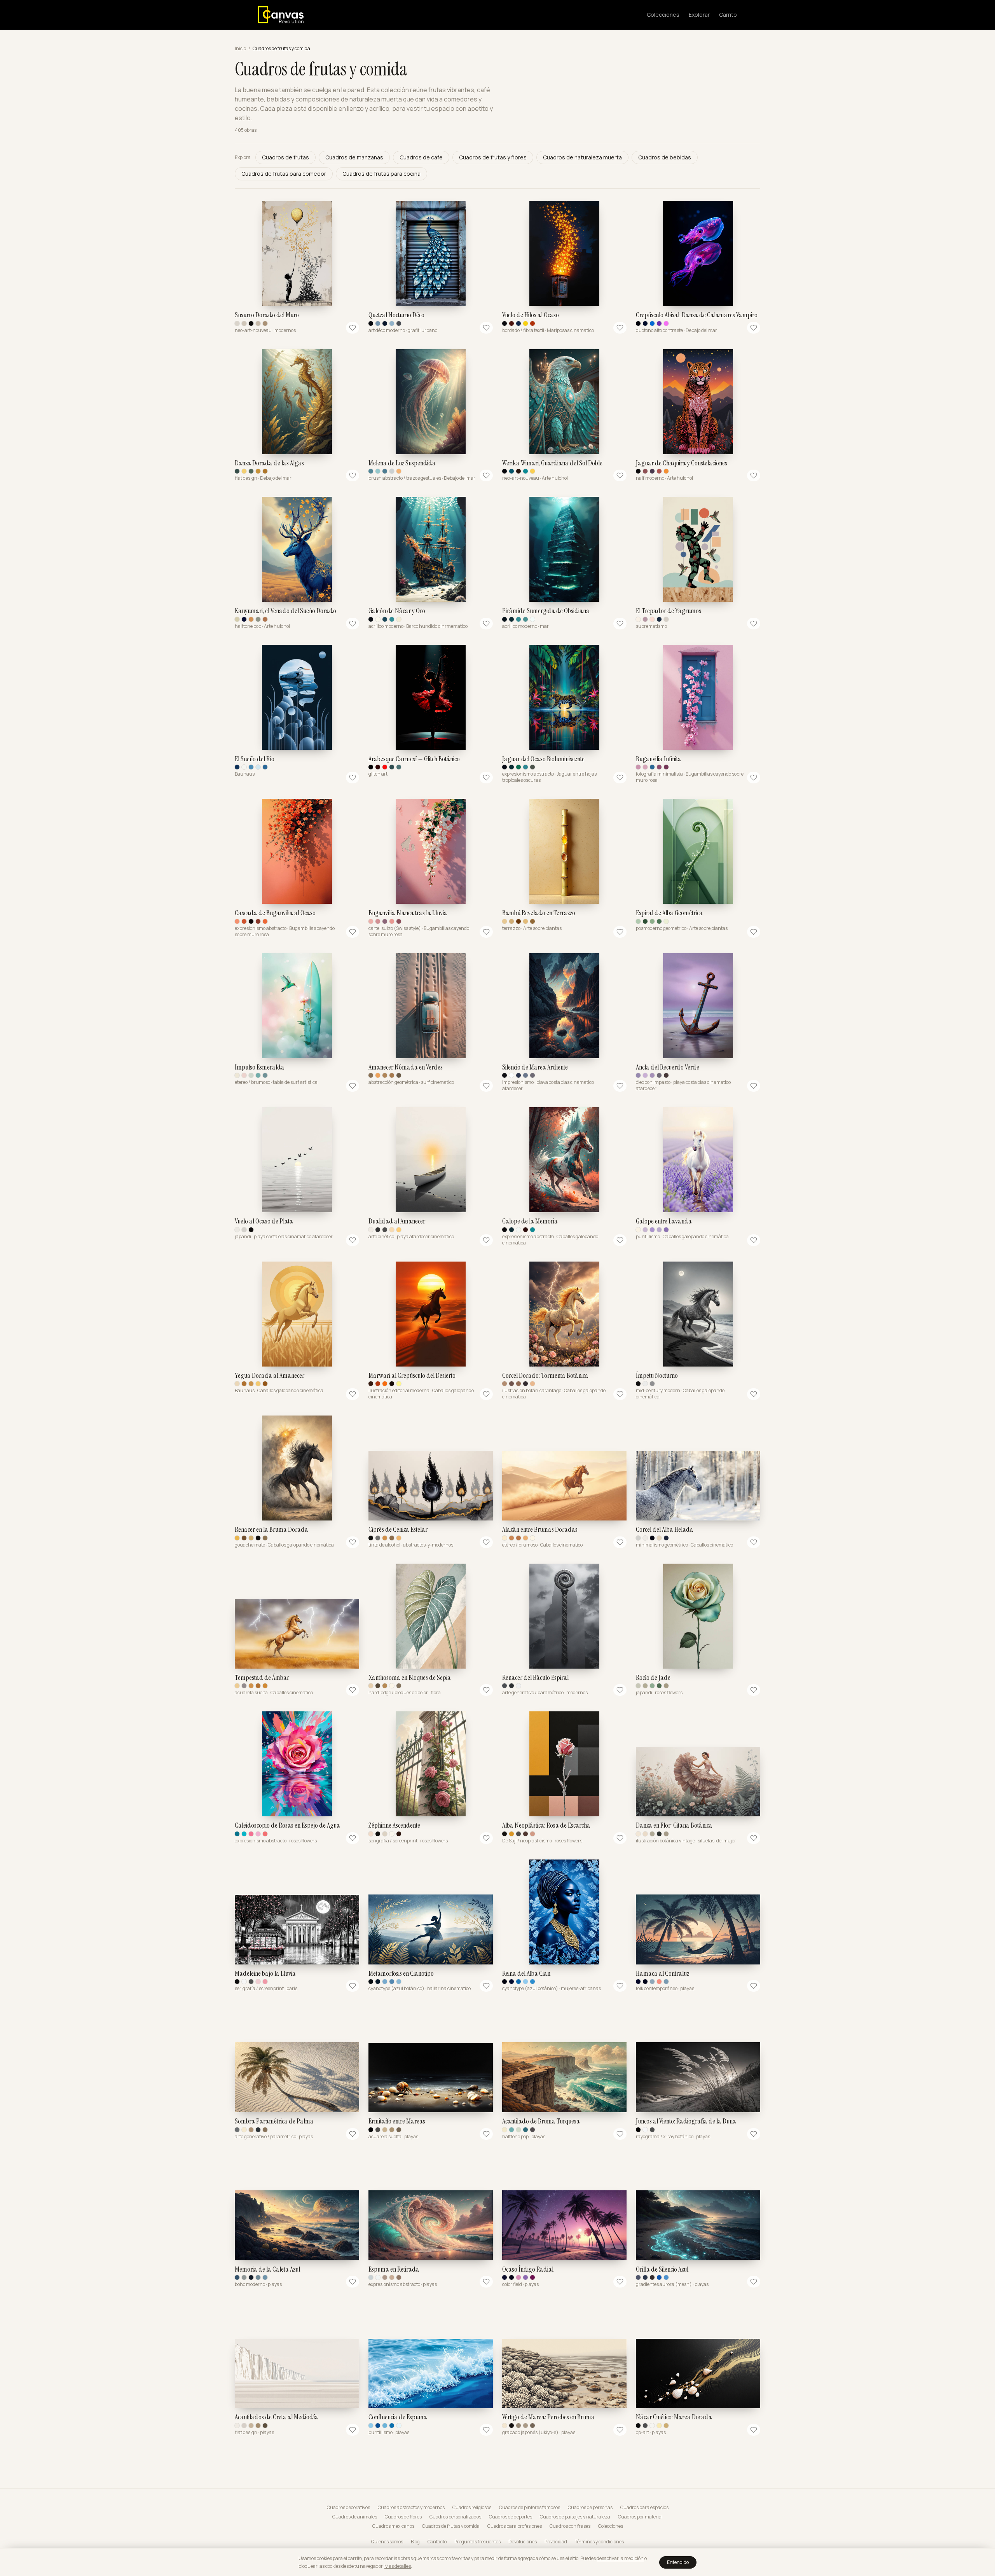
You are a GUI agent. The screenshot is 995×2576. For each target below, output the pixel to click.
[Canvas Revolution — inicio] (281, 15)
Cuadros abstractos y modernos (411, 2508)
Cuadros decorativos (348, 2508)
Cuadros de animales (355, 2517)
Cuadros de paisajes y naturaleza (575, 2517)
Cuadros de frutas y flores (493, 157)
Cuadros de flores (403, 2517)
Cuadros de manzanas (354, 157)
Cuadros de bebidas (665, 157)
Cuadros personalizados (455, 2517)
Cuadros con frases (570, 2526)
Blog (415, 2542)
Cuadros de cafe (421, 157)
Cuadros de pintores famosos (530, 2508)
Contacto (437, 2542)
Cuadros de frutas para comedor (284, 174)
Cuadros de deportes (511, 2517)
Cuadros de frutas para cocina (381, 174)
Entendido (678, 2562)
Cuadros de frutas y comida (451, 2526)
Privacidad (556, 2542)
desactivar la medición (620, 2558)
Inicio (240, 49)
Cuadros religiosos (472, 2508)
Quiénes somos (387, 2542)
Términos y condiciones (599, 2542)
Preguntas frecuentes (477, 2542)
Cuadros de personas (590, 2508)
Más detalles (398, 2566)
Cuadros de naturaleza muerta (582, 157)
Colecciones (663, 15)
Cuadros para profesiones (515, 2526)
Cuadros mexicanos (393, 2526)
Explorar (699, 15)
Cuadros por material (640, 2517)
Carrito (728, 15)
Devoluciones (523, 2542)
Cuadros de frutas (285, 157)
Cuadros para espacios (644, 2508)
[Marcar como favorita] (353, 328)
